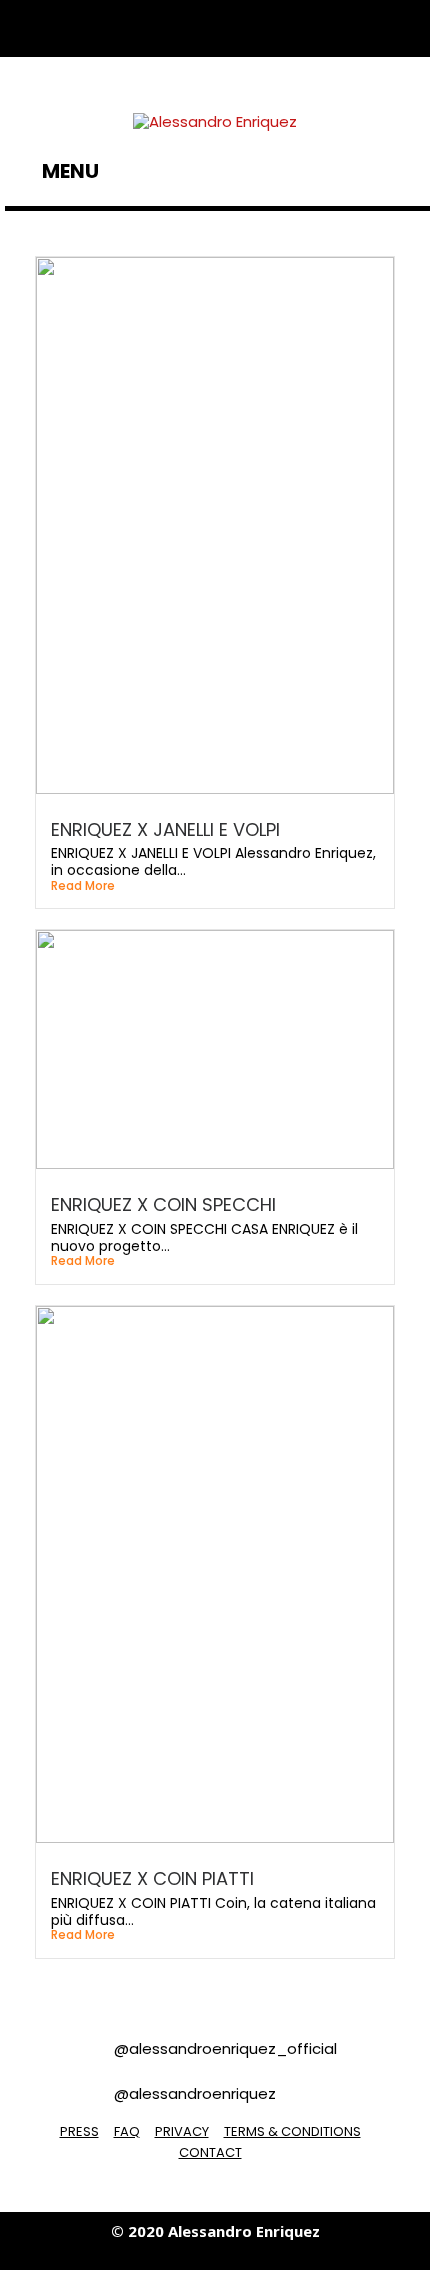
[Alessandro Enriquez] (215, 120)
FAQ (127, 2131)
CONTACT (210, 2152)
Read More (83, 886)
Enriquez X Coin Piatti (152, 1878)
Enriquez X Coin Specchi (163, 1204)
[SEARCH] (409, 171)
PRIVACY (182, 2131)
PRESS (79, 2131)
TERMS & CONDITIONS (292, 2131)
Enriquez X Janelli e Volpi (165, 829)
